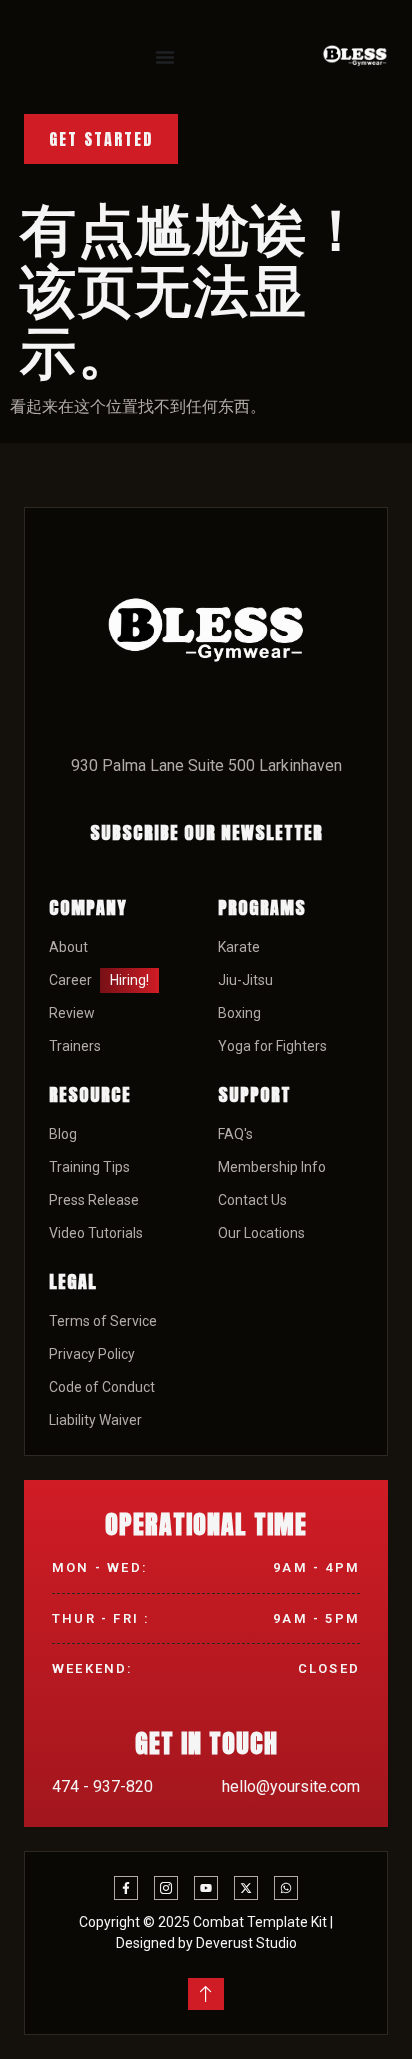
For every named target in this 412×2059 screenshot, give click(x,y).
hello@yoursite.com (291, 1786)
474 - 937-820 (102, 1786)
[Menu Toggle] (165, 57)
